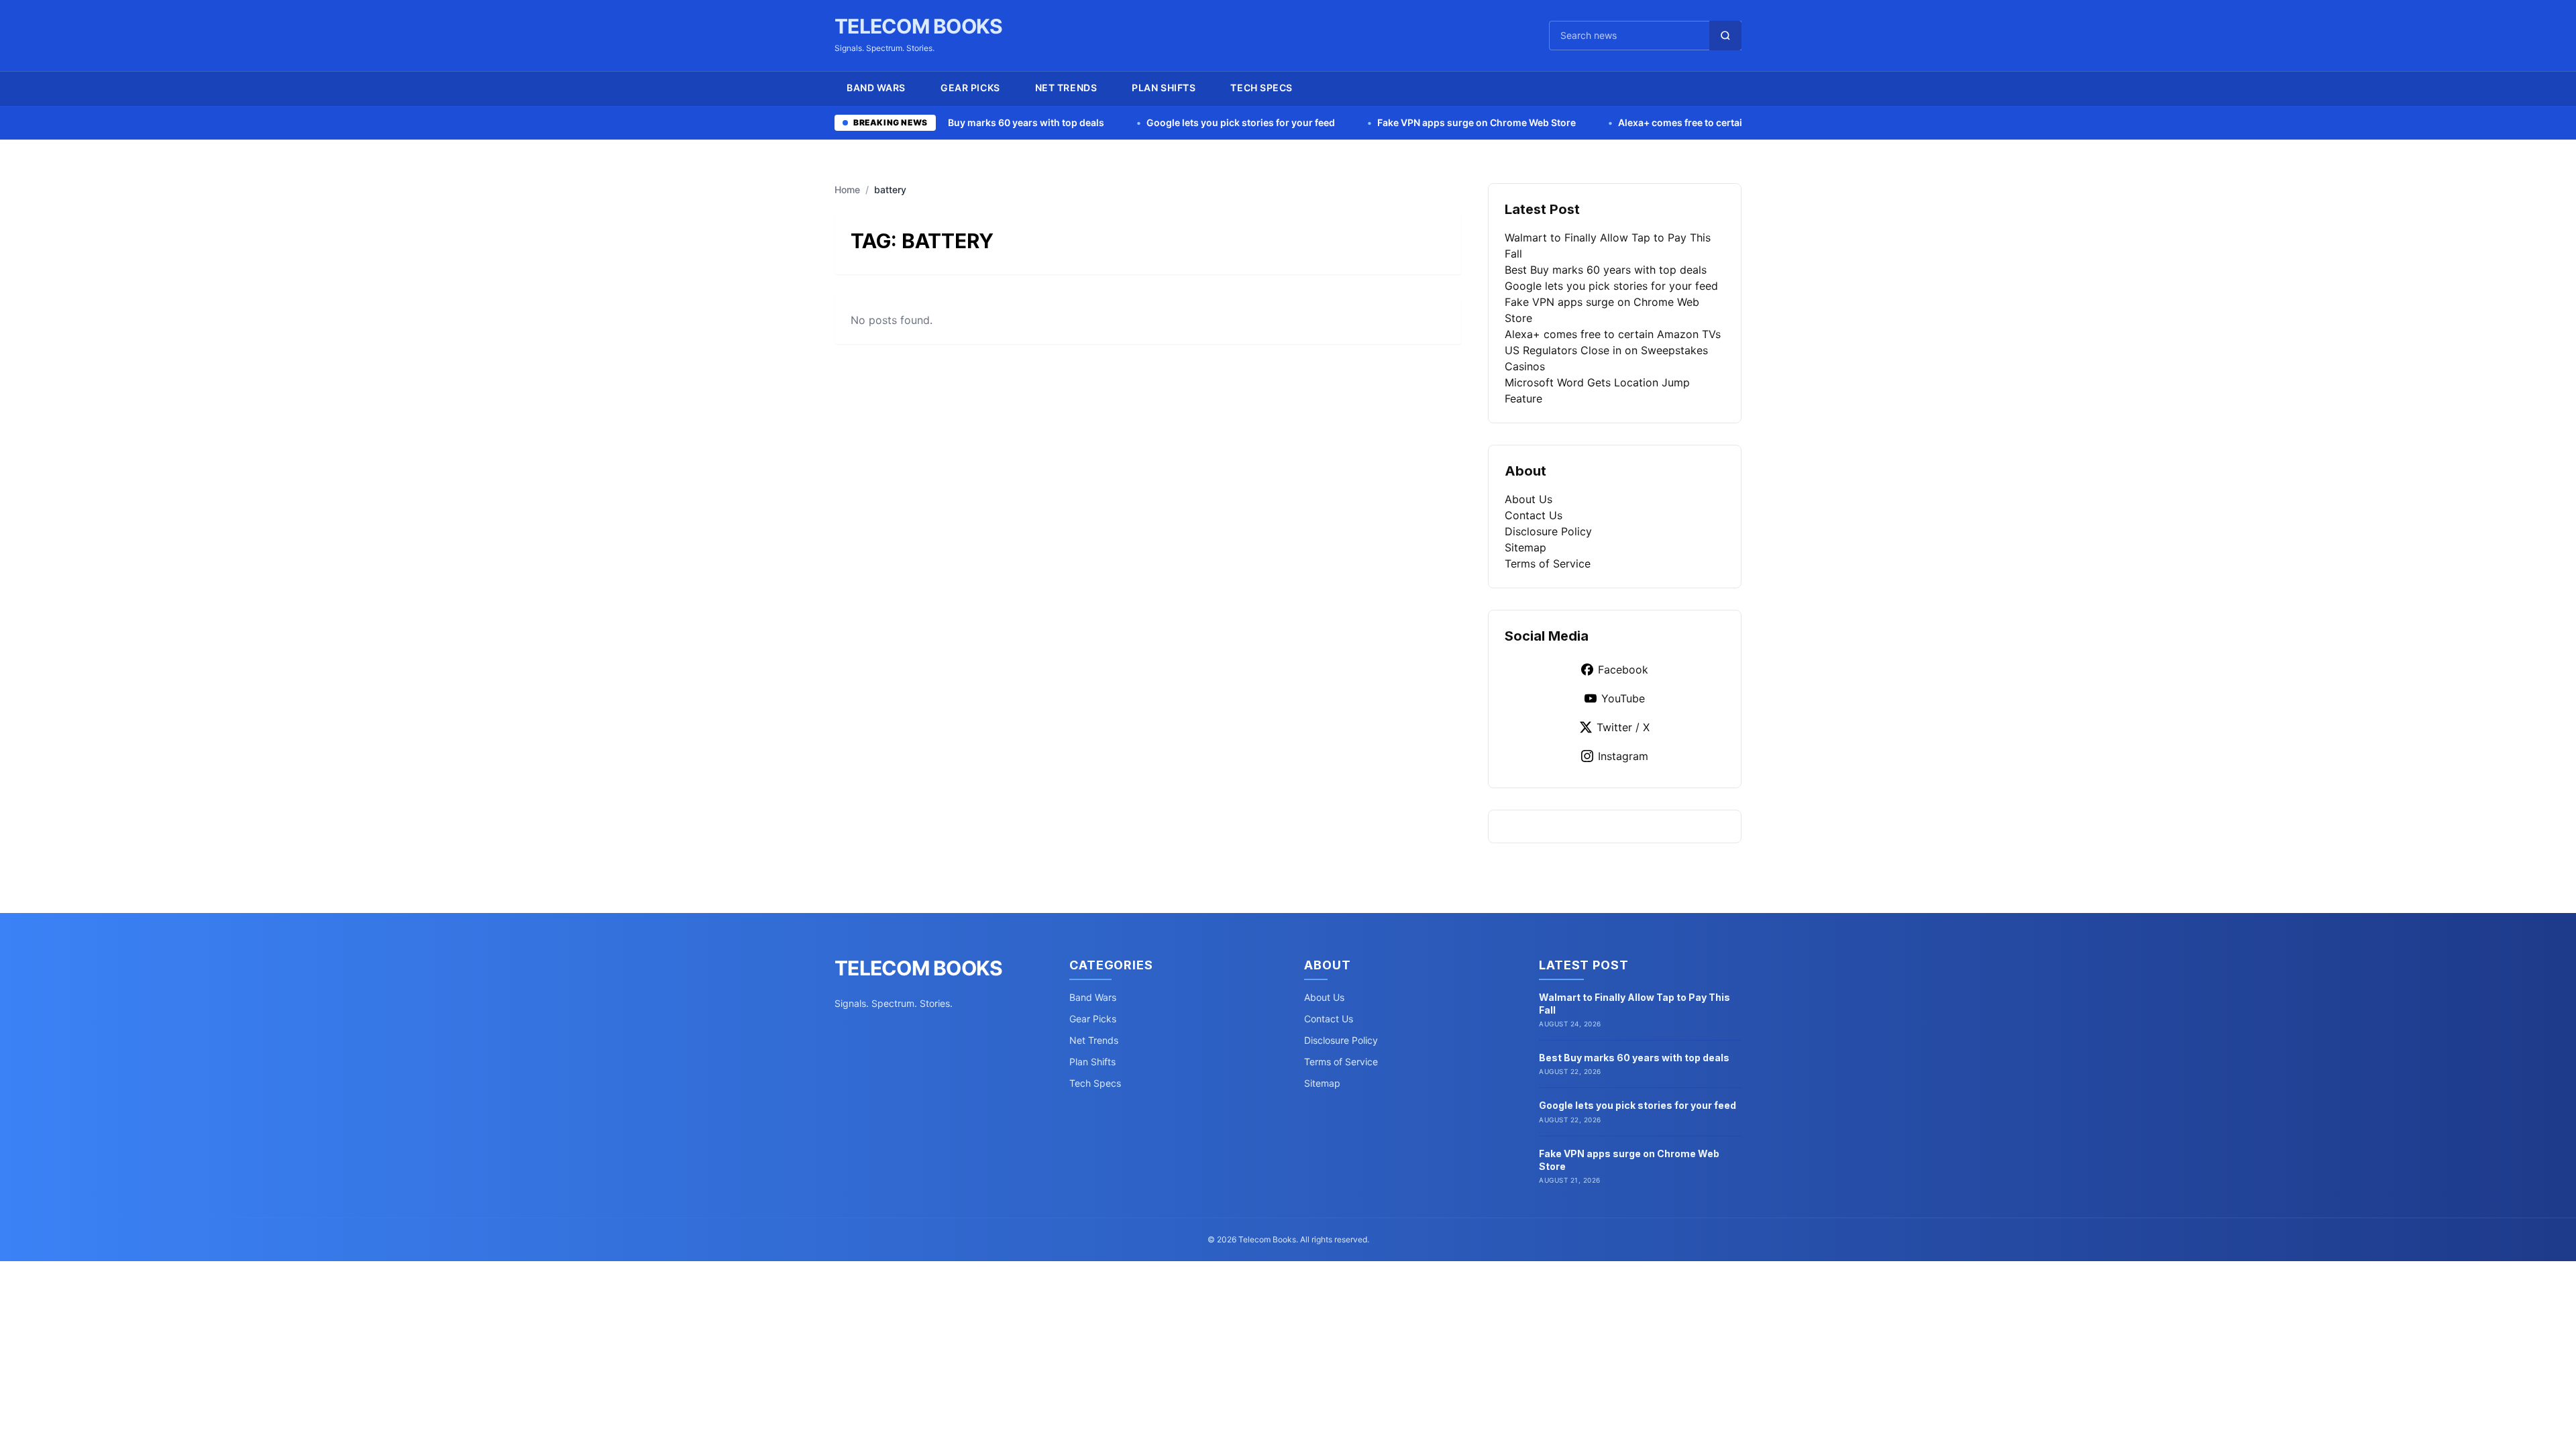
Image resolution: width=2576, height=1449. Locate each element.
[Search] (1725, 36)
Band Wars (876, 88)
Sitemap (1525, 547)
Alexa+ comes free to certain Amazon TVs (1601, 122)
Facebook (1623, 669)
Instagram (1623, 756)
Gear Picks (970, 88)
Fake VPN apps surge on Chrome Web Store (1364, 122)
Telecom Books (918, 26)
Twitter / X (1623, 727)
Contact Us (1534, 515)
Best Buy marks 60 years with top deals (1606, 270)
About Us (1528, 499)
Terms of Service (1548, 563)
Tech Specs (1262, 88)
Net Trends (1066, 88)
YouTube (1623, 698)
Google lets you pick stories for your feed (1128, 122)
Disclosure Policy (1548, 531)
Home (847, 190)
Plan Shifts (1164, 88)
